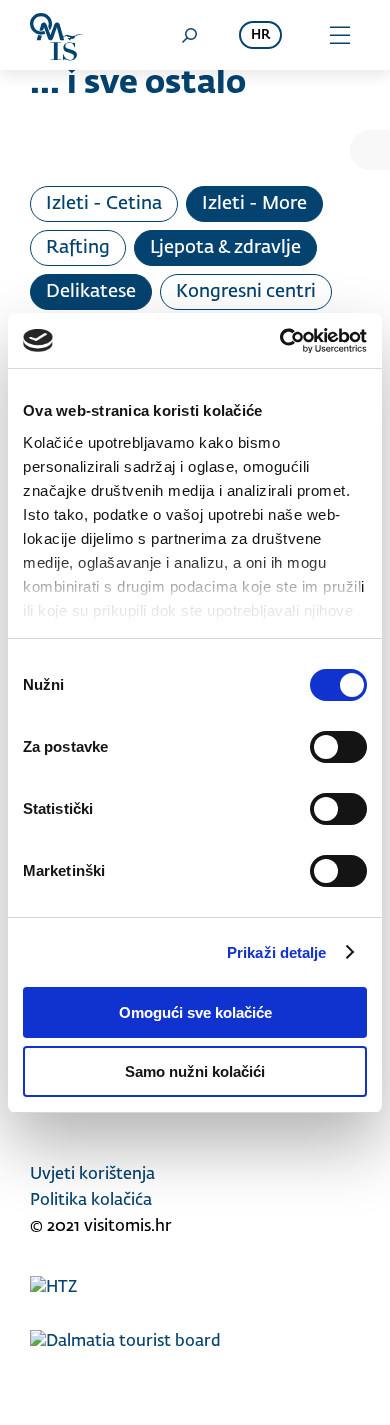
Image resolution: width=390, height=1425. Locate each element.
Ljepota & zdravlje (225, 248)
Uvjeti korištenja (92, 1175)
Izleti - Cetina (104, 204)
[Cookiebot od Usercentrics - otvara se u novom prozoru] (280, 341)
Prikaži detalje (277, 952)
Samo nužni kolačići (195, 1071)
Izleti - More (254, 204)
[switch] (338, 747)
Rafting (78, 248)
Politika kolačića (91, 1201)
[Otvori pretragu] (189, 35)
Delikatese (91, 292)
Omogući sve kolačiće (195, 1012)
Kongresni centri (246, 292)
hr (260, 35)
